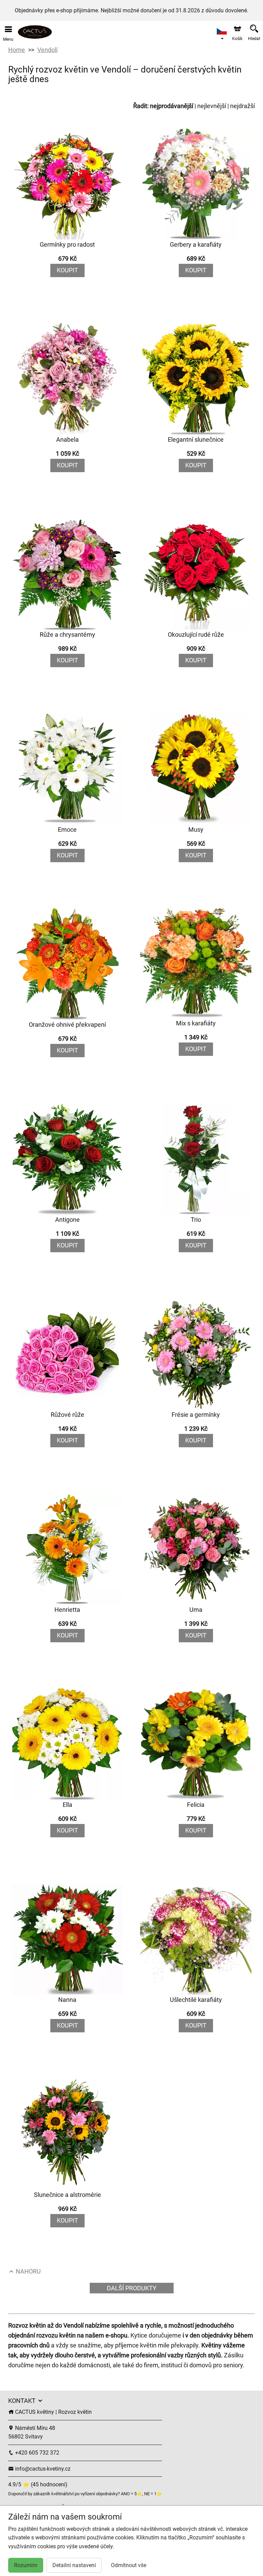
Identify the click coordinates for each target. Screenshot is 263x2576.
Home (17, 50)
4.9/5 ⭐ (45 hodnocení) (38, 2484)
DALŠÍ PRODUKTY (132, 2288)
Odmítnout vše (129, 2565)
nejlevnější (212, 106)
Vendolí (47, 50)
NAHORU (28, 2271)
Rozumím (26, 2565)
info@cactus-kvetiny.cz (42, 2469)
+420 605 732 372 (36, 2453)
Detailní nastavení (74, 2565)
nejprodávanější (172, 106)
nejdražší (242, 106)
